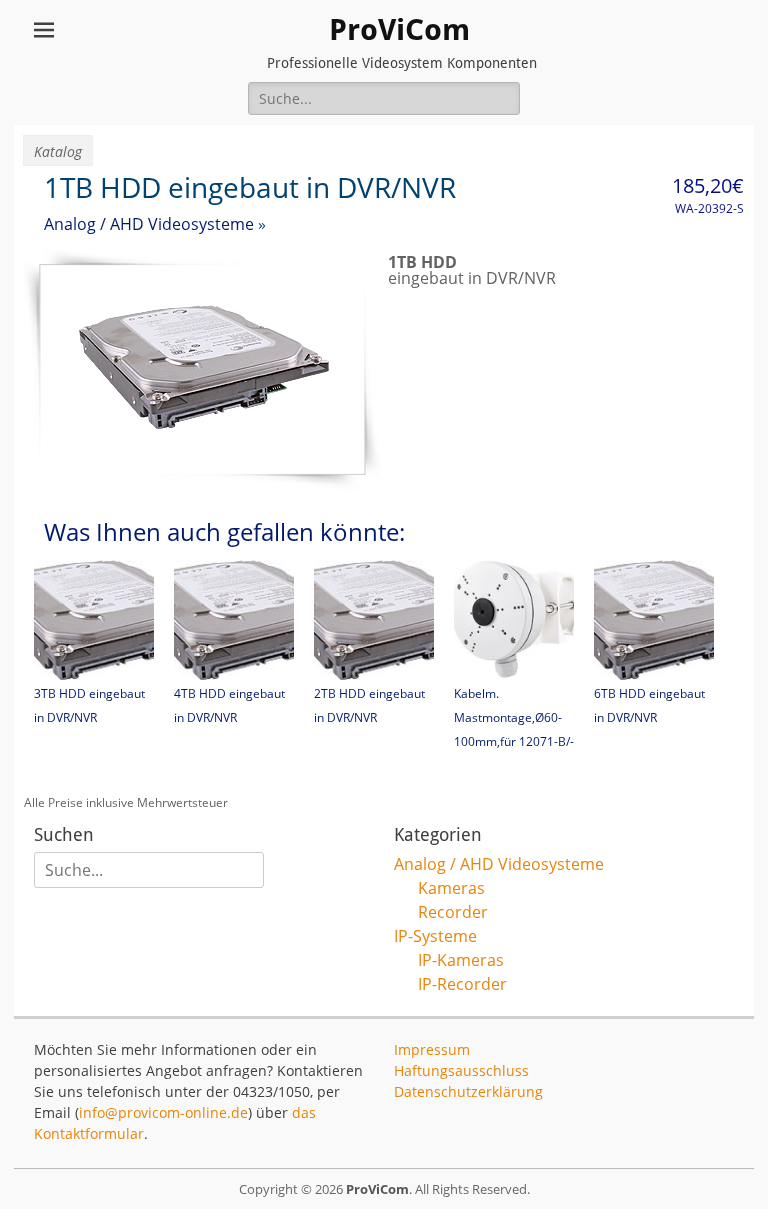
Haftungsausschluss (461, 1070)
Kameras (451, 888)
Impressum (432, 1049)
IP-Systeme (435, 936)
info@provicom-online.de (163, 1112)
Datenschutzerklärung (468, 1091)
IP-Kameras (461, 960)
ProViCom (399, 29)
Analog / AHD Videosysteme (149, 224)
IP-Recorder (462, 984)
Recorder (453, 912)
